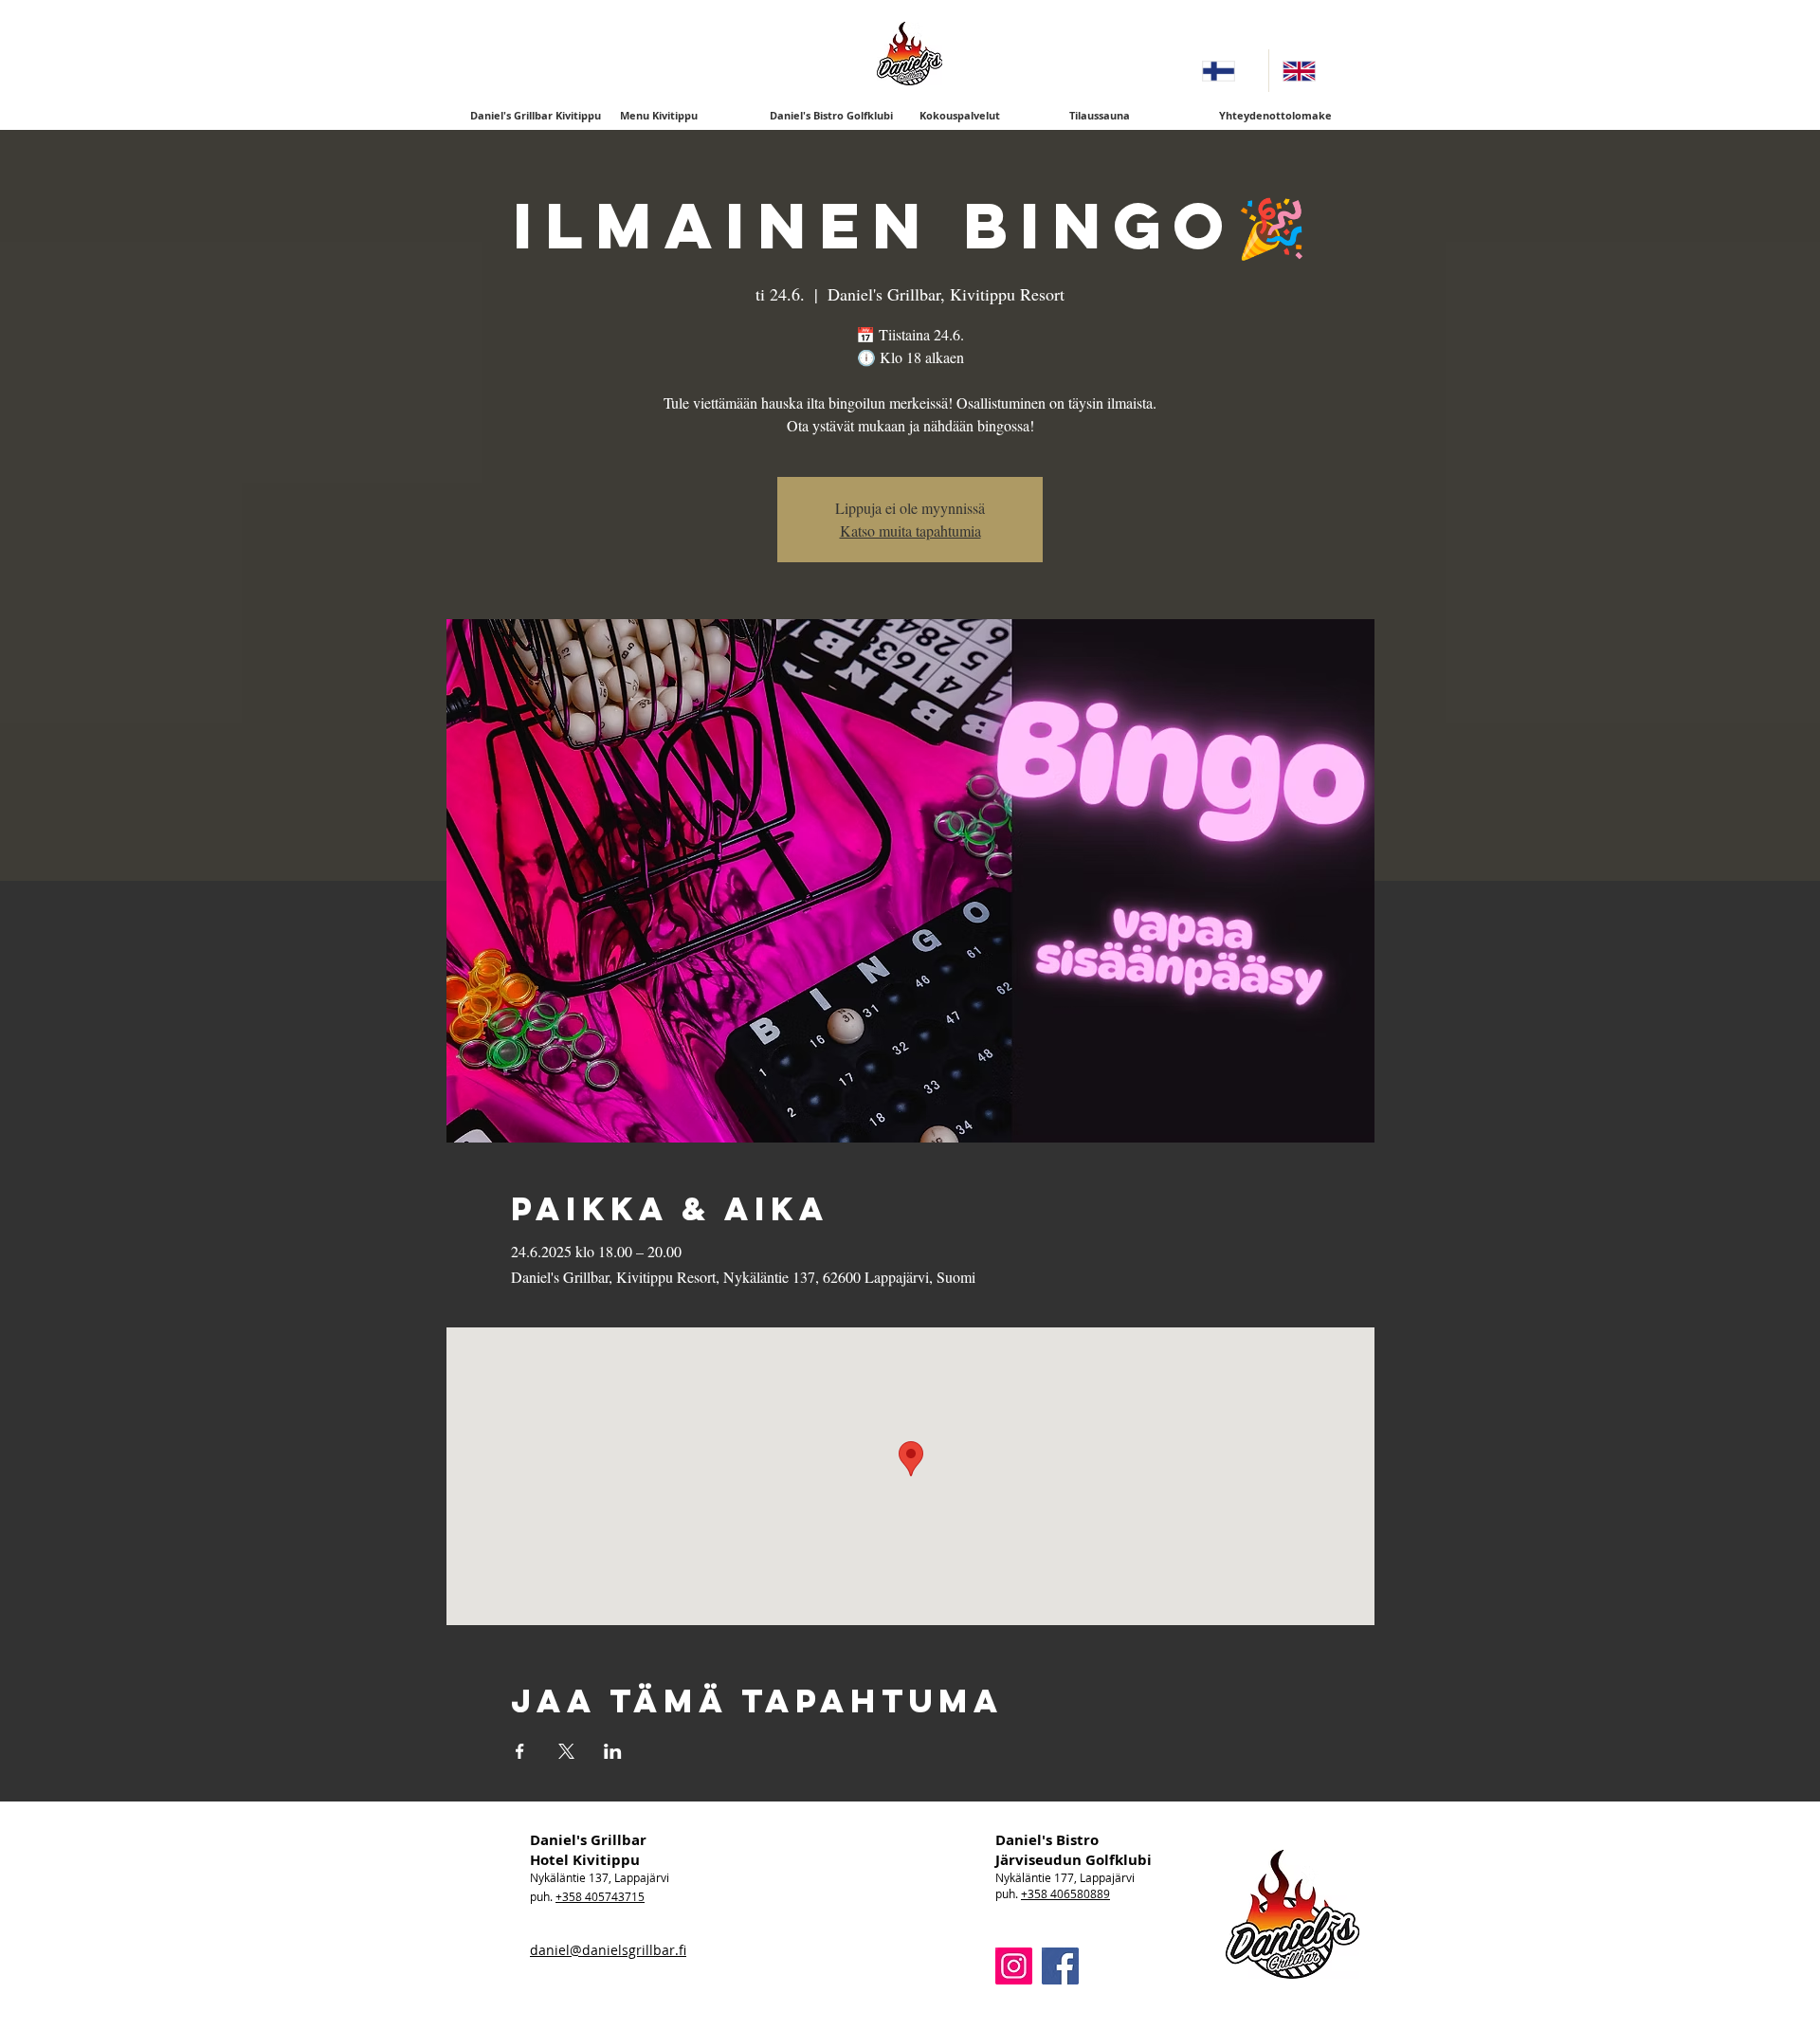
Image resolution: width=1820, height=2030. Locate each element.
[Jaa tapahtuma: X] (566, 1751)
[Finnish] (1228, 71)
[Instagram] (1014, 1966)
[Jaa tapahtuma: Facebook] (520, 1751)
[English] (1309, 71)
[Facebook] (1060, 1966)
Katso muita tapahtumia (910, 530)
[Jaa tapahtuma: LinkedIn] (613, 1751)
